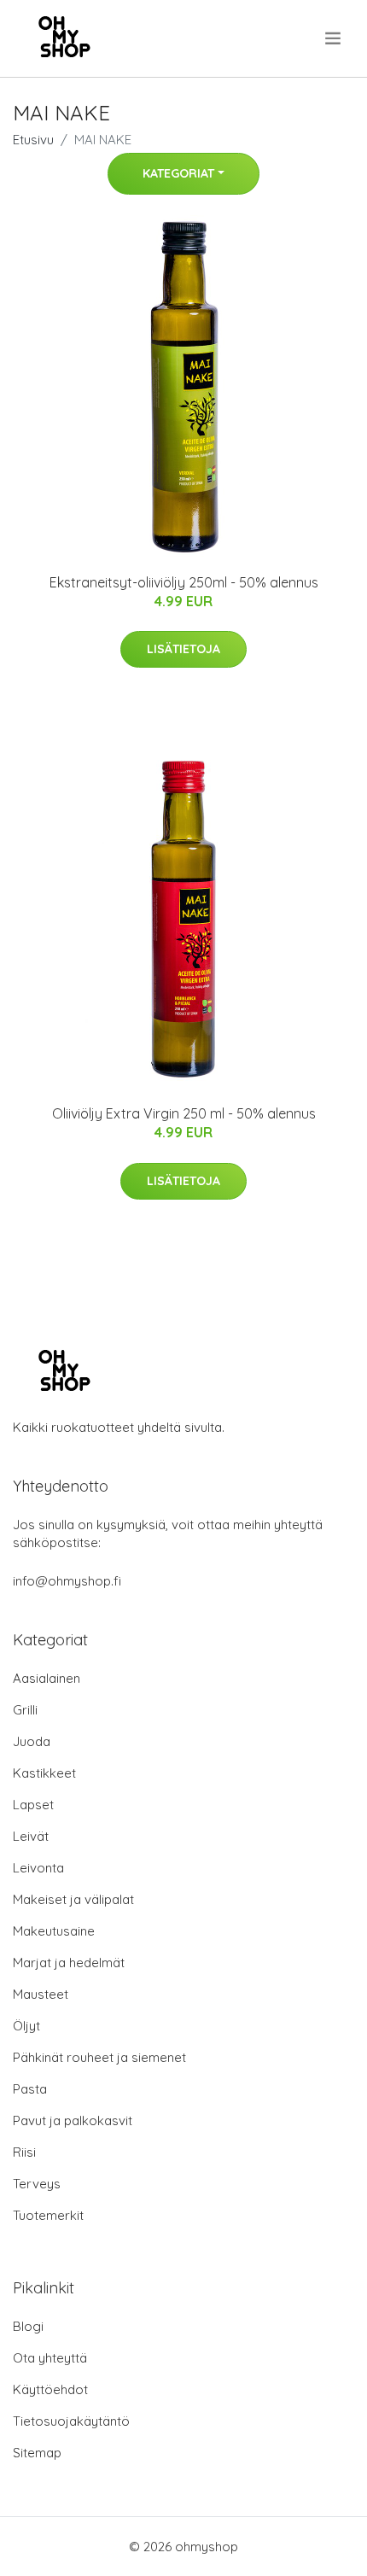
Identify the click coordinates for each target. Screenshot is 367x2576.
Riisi (24, 2152)
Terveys (37, 2184)
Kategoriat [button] (178, 173)
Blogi (28, 2326)
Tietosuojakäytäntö (71, 2421)
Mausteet (41, 1994)
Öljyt (26, 2026)
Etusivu (33, 140)
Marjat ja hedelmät (69, 1963)
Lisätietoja (183, 649)
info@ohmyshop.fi (67, 1581)
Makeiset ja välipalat (73, 1899)
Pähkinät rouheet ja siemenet (99, 2057)
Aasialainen (47, 1678)
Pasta (30, 2089)
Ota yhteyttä (50, 2358)
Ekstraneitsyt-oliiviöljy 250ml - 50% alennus (184, 582)
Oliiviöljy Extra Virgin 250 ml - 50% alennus (184, 1113)
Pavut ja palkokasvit (73, 2120)
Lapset (33, 1805)
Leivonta (38, 1868)
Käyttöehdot (50, 2389)
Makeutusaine (54, 1931)
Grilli (25, 1710)
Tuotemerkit (48, 2215)
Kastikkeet (44, 1773)
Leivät (31, 1836)
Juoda (32, 1741)
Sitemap (37, 2453)
